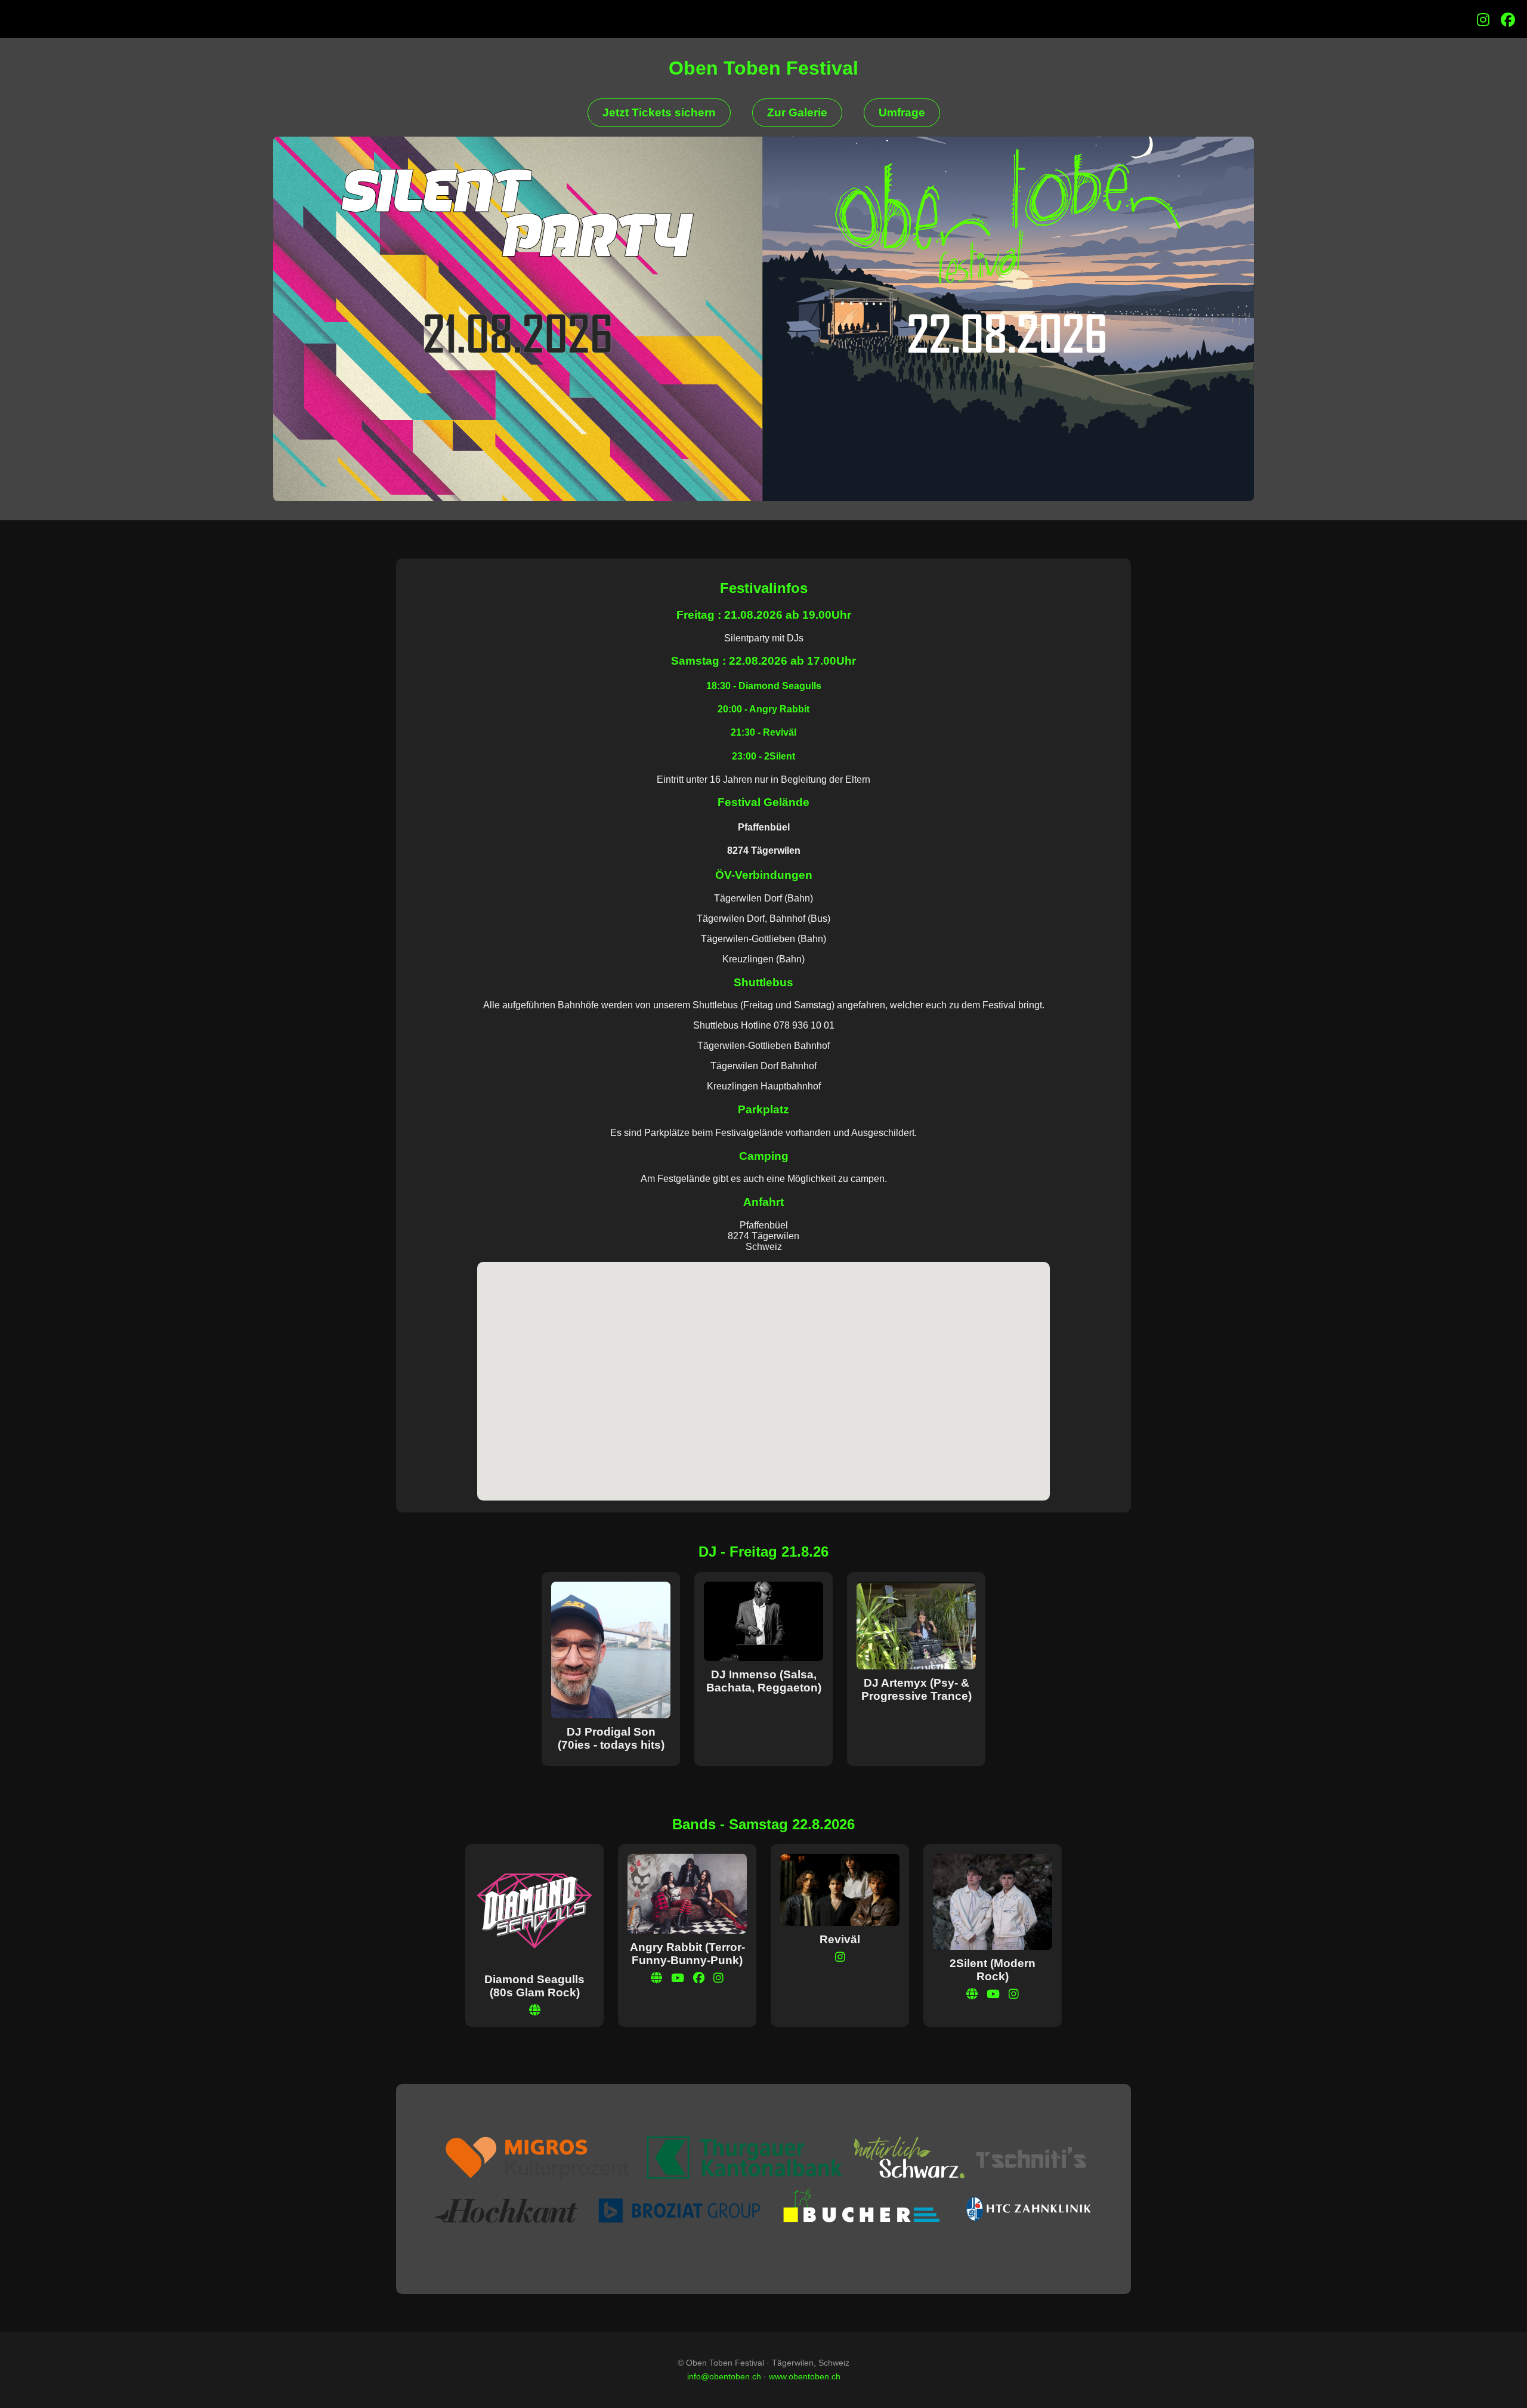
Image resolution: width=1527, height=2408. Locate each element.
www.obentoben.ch (805, 2376)
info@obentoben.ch (724, 2376)
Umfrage (902, 112)
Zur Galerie (797, 112)
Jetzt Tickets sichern (659, 112)
